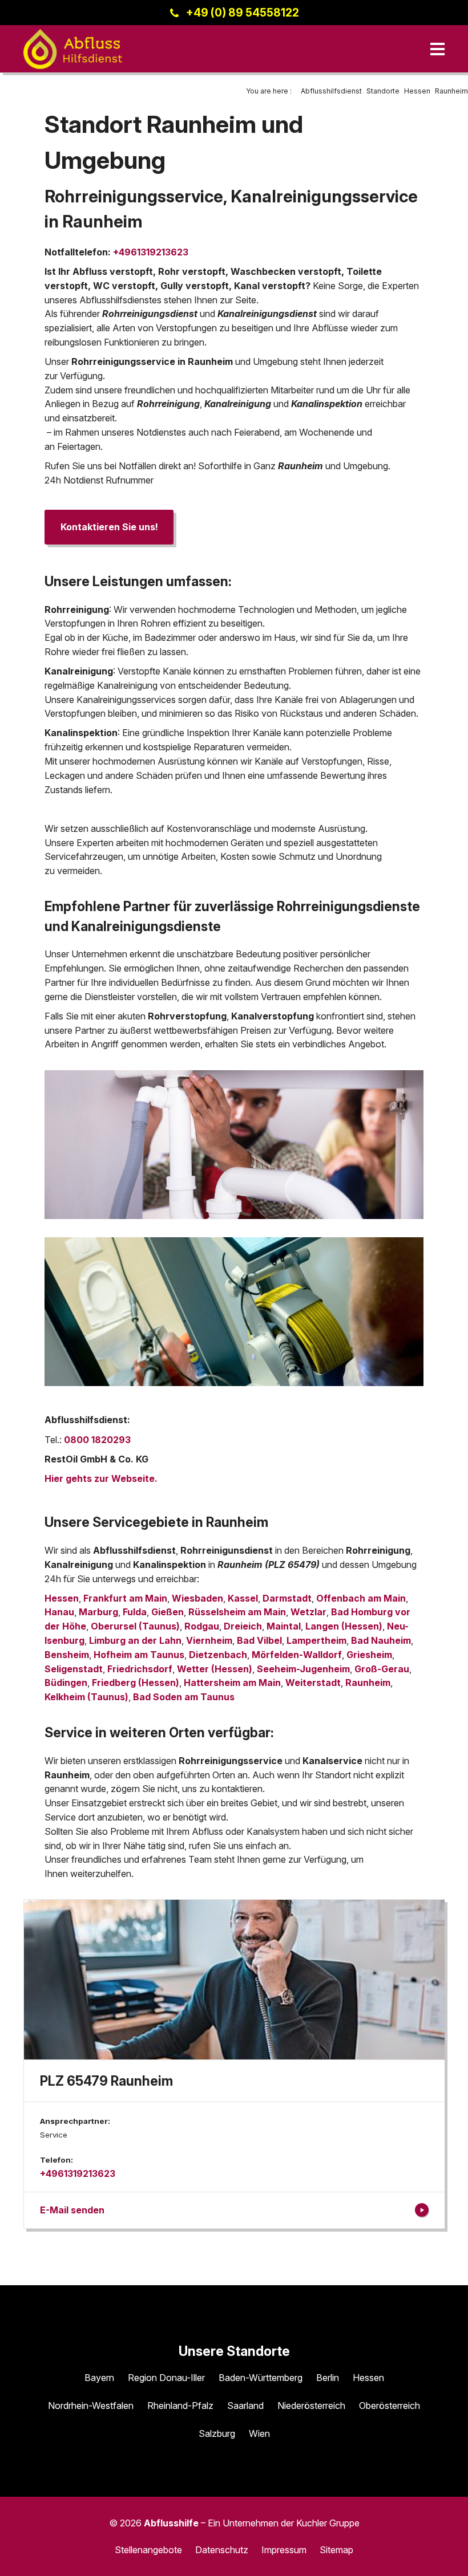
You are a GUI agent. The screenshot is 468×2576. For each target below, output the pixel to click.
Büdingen (66, 1683)
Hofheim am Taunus (139, 1655)
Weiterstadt (313, 1683)
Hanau (59, 1612)
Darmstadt (287, 1598)
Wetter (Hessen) (215, 1669)
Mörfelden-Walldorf (297, 1655)
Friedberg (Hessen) (136, 1683)
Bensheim (67, 1655)
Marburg (98, 1612)
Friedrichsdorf (140, 1669)
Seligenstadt (74, 1669)
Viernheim (209, 1640)
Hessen (62, 1598)
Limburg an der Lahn (135, 1640)
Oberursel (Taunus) (135, 1626)
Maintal (284, 1626)
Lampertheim (316, 1640)
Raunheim (368, 1683)
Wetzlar (308, 1612)
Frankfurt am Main (125, 1598)
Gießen (168, 1612)
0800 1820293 (97, 1440)
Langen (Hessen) (344, 1626)
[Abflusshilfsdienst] (73, 49)
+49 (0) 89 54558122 (243, 13)
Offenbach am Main (361, 1598)
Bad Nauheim (381, 1640)
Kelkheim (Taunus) (86, 1697)
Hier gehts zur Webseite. (101, 1478)
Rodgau (202, 1626)
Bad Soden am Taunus (184, 1697)
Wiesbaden (197, 1598)
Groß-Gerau (382, 1669)
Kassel (243, 1598)
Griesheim (369, 1655)
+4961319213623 (151, 252)
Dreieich (243, 1626)
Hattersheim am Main (232, 1683)
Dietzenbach (218, 1655)
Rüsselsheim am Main (237, 1612)
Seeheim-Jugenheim (303, 1669)
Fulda (135, 1612)
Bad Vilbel (259, 1640)
